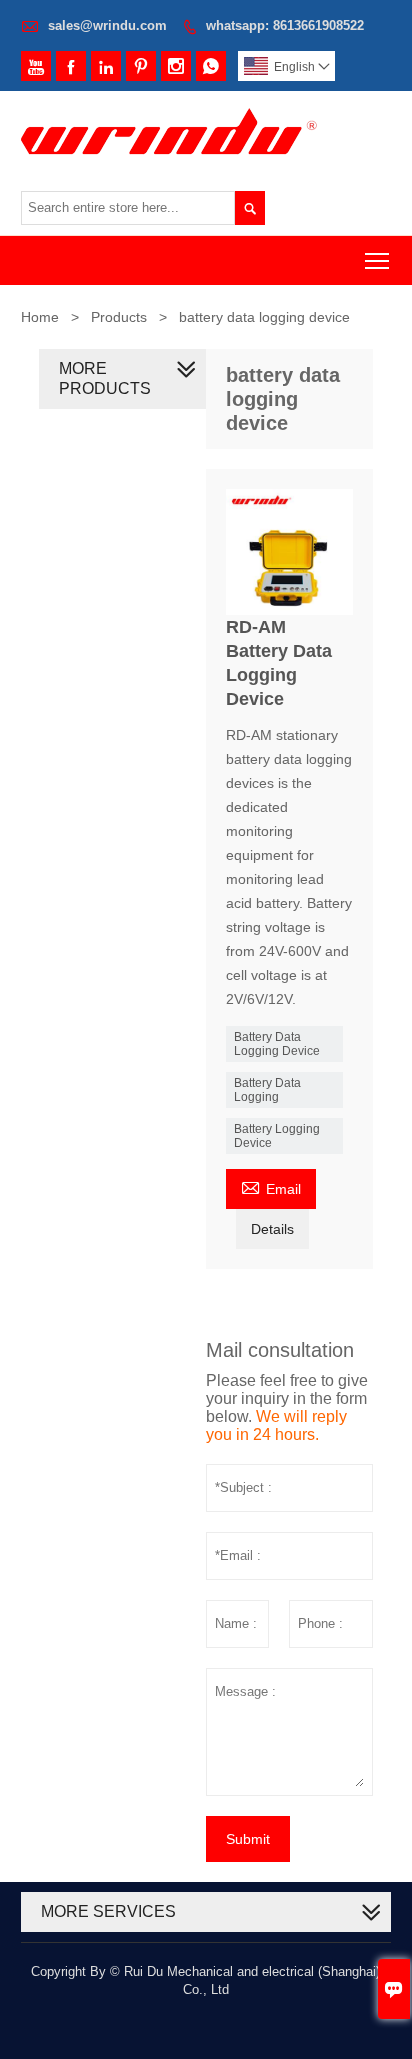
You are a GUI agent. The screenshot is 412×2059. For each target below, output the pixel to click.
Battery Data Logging (267, 1090)
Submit (248, 1839)
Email (271, 1186)
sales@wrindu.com (107, 25)
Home (40, 317)
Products (119, 317)
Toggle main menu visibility (377, 260)
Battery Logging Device (277, 1136)
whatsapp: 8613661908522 (285, 25)
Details (272, 1229)
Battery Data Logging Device (277, 1044)
